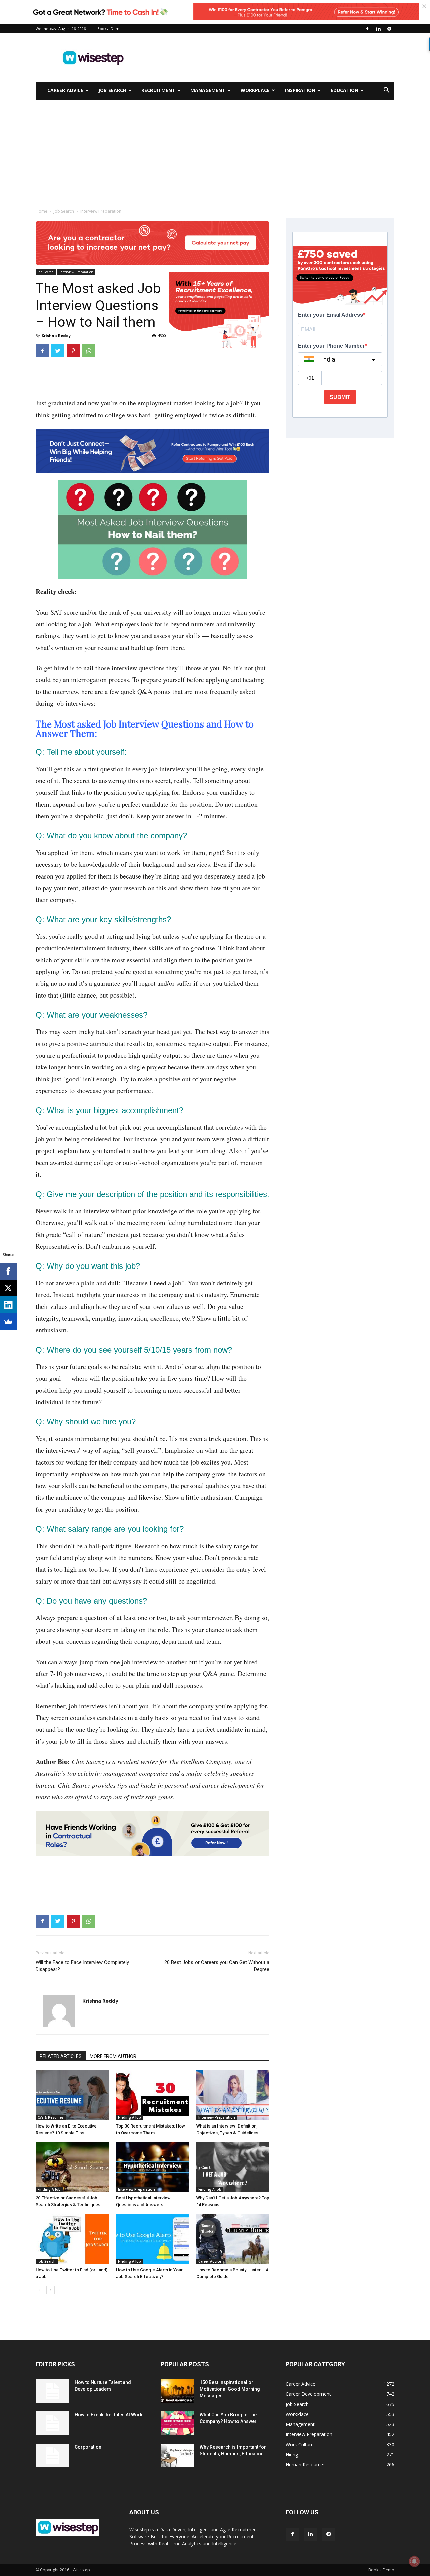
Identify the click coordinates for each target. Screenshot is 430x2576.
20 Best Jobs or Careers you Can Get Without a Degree (217, 1966)
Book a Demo (110, 28)
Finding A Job (130, 2117)
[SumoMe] (8, 1322)
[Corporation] (52, 2455)
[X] (8, 1288)
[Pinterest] (73, 351)
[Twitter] (58, 351)
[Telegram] (389, 29)
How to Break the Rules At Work (109, 2415)
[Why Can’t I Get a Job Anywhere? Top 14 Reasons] (233, 2167)
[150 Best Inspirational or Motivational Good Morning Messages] (177, 2391)
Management (208, 90)
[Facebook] (367, 29)
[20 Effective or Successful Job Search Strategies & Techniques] (72, 2167)
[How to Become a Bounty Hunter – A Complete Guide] (233, 2239)
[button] (386, 91)
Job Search (112, 90)
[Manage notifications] (414, 2561)
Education (345, 90)
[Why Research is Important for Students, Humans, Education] (177, 2455)
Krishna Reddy (56, 335)
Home (41, 211)
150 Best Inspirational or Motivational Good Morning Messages (230, 2389)
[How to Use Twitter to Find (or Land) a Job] (72, 2239)
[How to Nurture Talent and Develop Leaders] (52, 2391)
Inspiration (300, 90)
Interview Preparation (76, 272)
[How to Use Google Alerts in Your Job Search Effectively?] (153, 2239)
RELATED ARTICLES (61, 2056)
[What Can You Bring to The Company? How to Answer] (177, 2423)
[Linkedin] (378, 29)
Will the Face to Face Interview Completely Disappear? (82, 1966)
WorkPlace (255, 90)
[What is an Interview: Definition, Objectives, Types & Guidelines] (233, 2095)
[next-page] (51, 2290)
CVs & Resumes (51, 2117)
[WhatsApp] (89, 351)
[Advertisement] (272, 58)
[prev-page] (40, 2290)
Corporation (88, 2447)
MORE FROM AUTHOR (113, 2056)
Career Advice (65, 90)
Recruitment (158, 90)
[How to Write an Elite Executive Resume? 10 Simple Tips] (72, 2095)
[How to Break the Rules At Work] (52, 2423)
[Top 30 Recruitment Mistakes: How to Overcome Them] (153, 2095)
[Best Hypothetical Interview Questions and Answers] (153, 2167)
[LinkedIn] (8, 1305)
